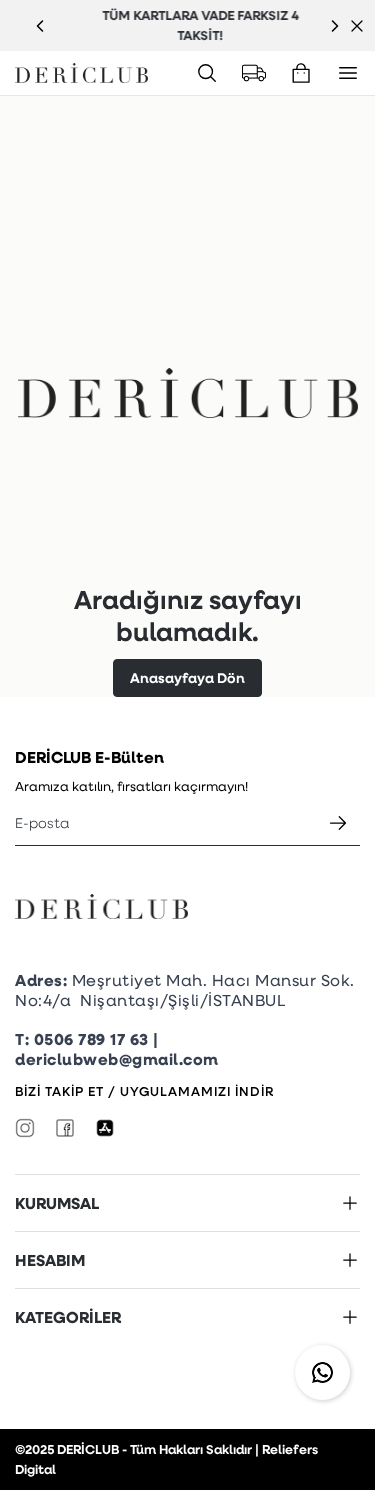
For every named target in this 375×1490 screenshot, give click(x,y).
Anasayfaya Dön (187, 677)
